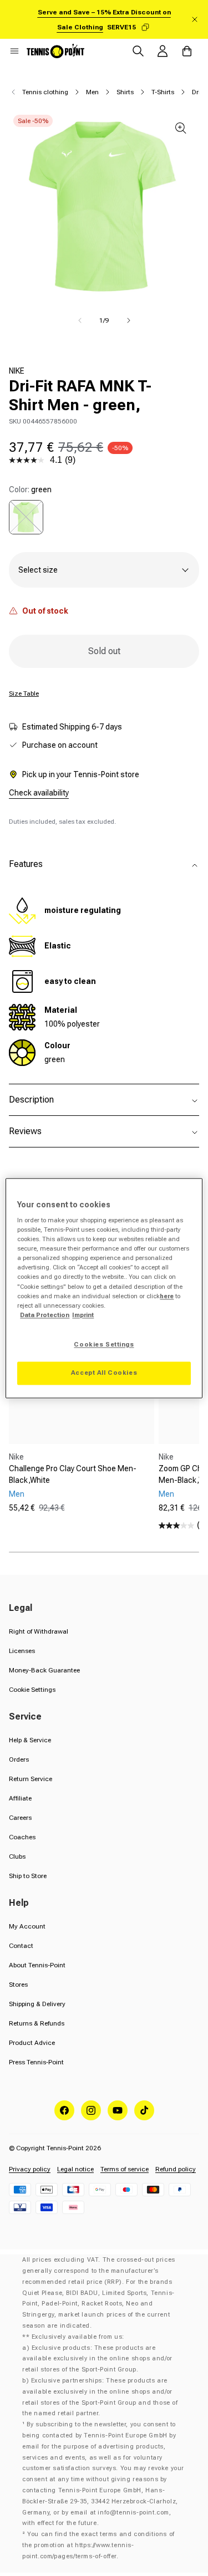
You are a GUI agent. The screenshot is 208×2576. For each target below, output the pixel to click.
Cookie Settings (32, 1690)
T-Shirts (163, 92)
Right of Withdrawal (39, 1631)
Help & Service (30, 1740)
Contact (21, 1946)
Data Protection (45, 1315)
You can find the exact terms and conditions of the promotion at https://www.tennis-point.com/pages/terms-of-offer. (98, 2545)
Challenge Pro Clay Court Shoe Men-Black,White (73, 1474)
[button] (14, 51)
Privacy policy (30, 2169)
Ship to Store (28, 1876)
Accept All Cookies (104, 1373)
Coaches (22, 1837)
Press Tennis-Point (36, 2062)
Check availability (39, 793)
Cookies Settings (104, 1344)
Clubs (17, 1856)
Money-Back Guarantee (44, 1670)
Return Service (31, 1779)
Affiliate (20, 1798)
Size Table (24, 693)
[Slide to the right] (129, 320)
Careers (20, 1818)
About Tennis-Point (37, 1965)
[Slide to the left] (80, 320)
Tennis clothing (45, 92)
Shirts (125, 92)
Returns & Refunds (37, 2023)
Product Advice (32, 2043)
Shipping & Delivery (37, 2004)
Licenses (22, 1651)
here (167, 1296)
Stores (18, 1985)
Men (92, 92)
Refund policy (176, 2169)
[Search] (138, 51)
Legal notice (75, 2169)
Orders (19, 1759)
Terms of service (125, 2169)
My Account (27, 1926)
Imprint (83, 1315)
